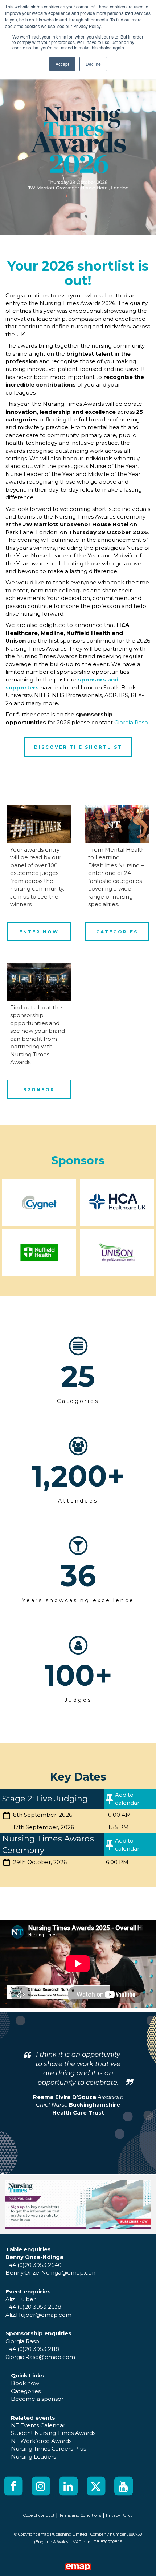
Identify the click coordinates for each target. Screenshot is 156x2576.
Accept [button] (62, 64)
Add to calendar (127, 1799)
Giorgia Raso (131, 722)
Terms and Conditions (80, 2515)
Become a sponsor (37, 2399)
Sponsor (39, 1090)
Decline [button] (93, 64)
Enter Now (39, 932)
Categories (117, 932)
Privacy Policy (119, 2515)
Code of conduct (39, 2515)
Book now (25, 2383)
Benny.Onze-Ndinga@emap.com (52, 2273)
